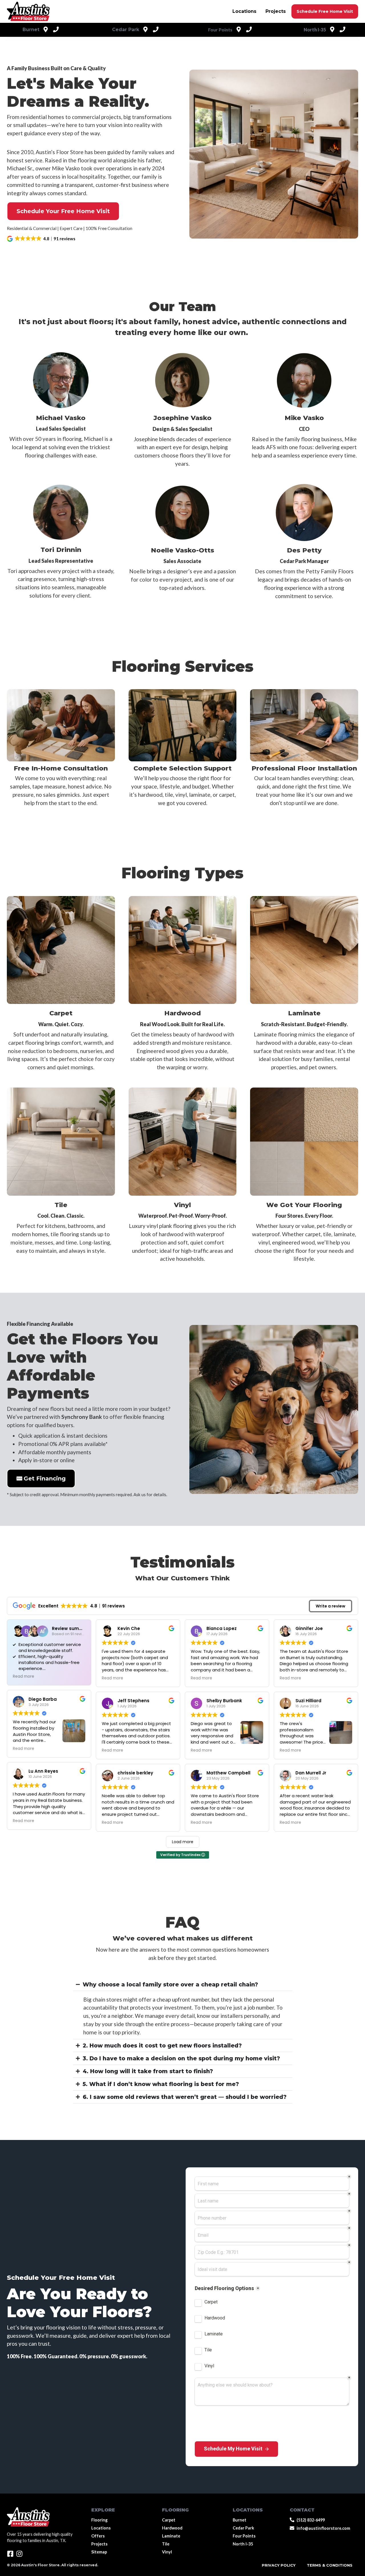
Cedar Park (243, 2528)
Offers (98, 2536)
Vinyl (182, 1205)
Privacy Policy (279, 2565)
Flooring (99, 2520)
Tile (61, 1205)
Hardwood (182, 1013)
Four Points (244, 2536)
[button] (41, 239)
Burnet (240, 2520)
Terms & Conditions (330, 2565)
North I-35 (243, 2544)
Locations (244, 11)
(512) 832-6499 (311, 2520)
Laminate (304, 1013)
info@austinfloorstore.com (323, 2528)
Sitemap (99, 2552)
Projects (276, 11)
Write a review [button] (330, 1606)
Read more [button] (24, 1677)
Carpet (61, 1013)
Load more (183, 1842)
